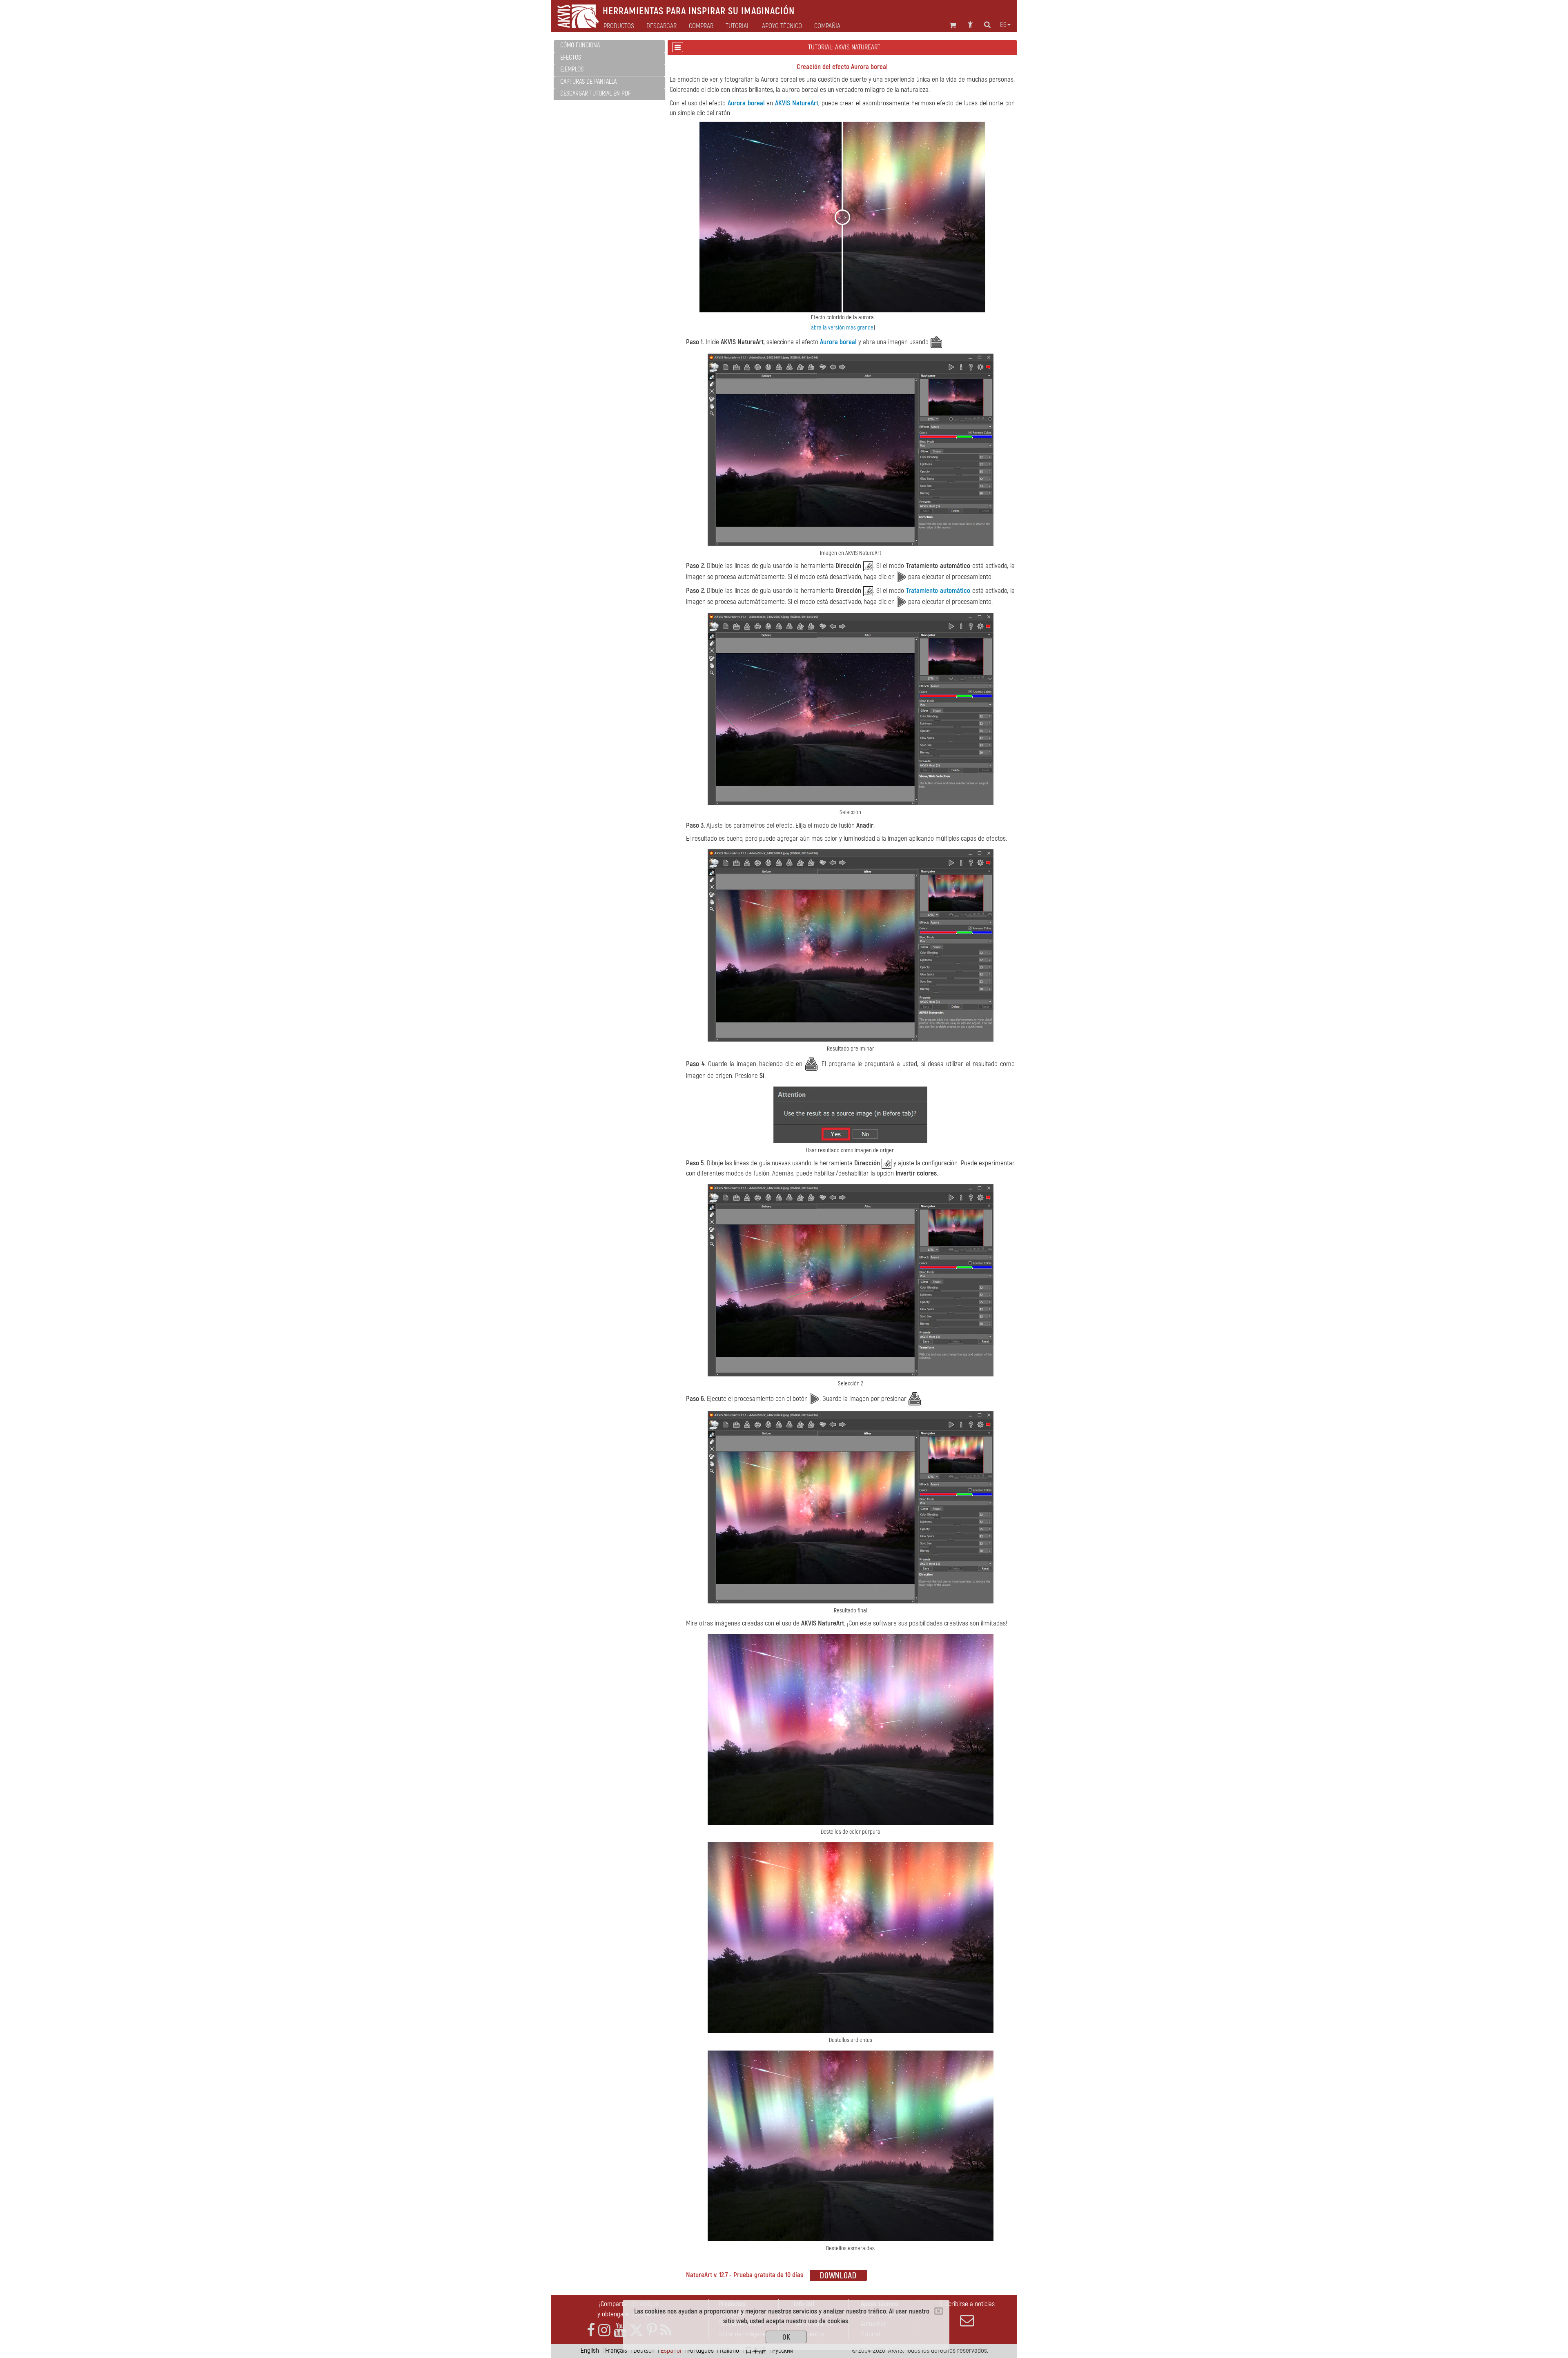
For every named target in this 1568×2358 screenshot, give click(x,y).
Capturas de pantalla (588, 82)
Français (616, 2350)
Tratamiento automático (938, 591)
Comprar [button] (701, 26)
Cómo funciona (580, 45)
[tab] (609, 46)
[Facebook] (591, 2330)
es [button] (1003, 25)
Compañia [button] (827, 26)
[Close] (939, 2311)
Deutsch (644, 2350)
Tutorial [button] (738, 26)
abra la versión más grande (842, 328)
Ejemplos (572, 69)
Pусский (783, 2350)
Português (700, 2350)
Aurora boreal (746, 103)
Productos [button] (619, 26)
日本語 (756, 2350)
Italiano (729, 2350)
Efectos (571, 58)
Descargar (661, 26)
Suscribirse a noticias (967, 2304)
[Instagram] (604, 2330)
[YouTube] (620, 2330)
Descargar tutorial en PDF (596, 94)
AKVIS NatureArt (797, 103)
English (590, 2350)
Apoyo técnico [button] (782, 26)
